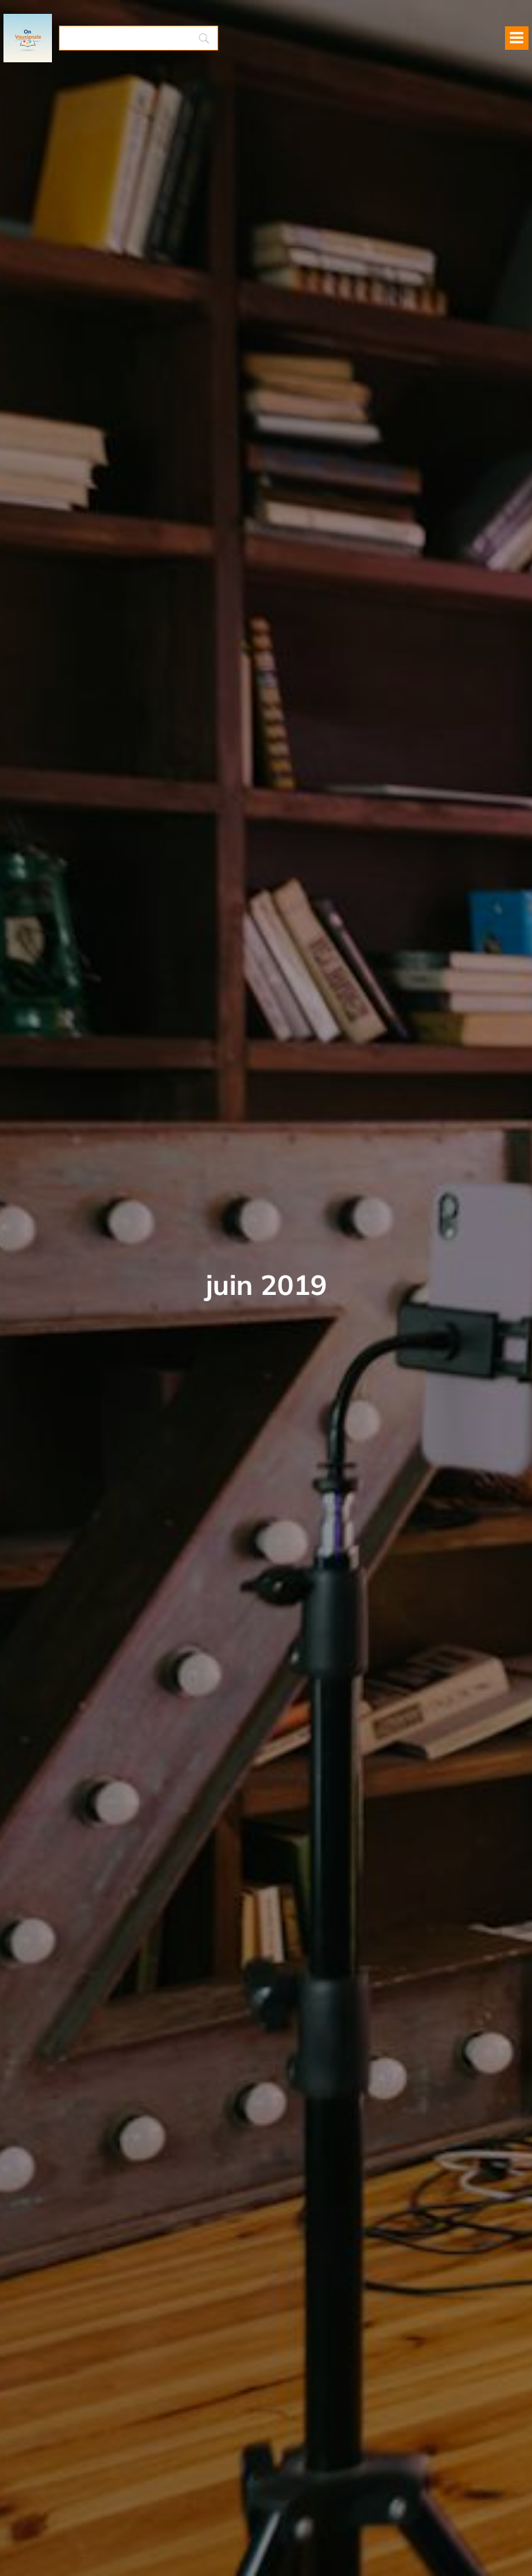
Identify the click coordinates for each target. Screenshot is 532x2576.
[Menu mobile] (517, 38)
